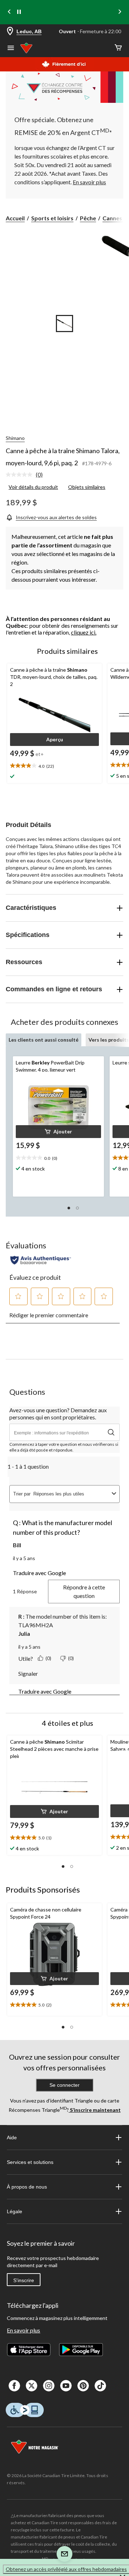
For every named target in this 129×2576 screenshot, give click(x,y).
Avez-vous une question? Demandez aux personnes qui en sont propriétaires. (58, 1414)
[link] (27, 475)
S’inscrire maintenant (95, 2110)
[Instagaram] (49, 2386)
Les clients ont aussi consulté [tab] (44, 1040)
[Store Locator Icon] (10, 32)
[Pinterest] (83, 2386)
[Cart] (118, 48)
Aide (12, 2138)
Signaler (28, 1673)
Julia (24, 1633)
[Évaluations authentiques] (41, 1260)
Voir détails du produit (33, 487)
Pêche (88, 218)
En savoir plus (23, 2330)
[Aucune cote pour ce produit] (21, 475)
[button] (54, 740)
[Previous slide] (9, 12)
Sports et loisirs (52, 218)
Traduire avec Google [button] (39, 1573)
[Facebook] (14, 2386)
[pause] (19, 12)
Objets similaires (87, 487)
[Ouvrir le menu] (11, 49)
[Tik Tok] (100, 2386)
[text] (58, 1158)
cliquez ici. (84, 632)
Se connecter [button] (64, 2085)
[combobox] (71, 1494)
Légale (15, 2211)
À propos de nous (27, 2187)
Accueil (15, 218)
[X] (32, 2386)
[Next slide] (120, 12)
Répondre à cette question (84, 1591)
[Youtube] (66, 2386)
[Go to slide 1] (64, 324)
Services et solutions (30, 2162)
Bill (17, 1545)
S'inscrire (24, 2280)
